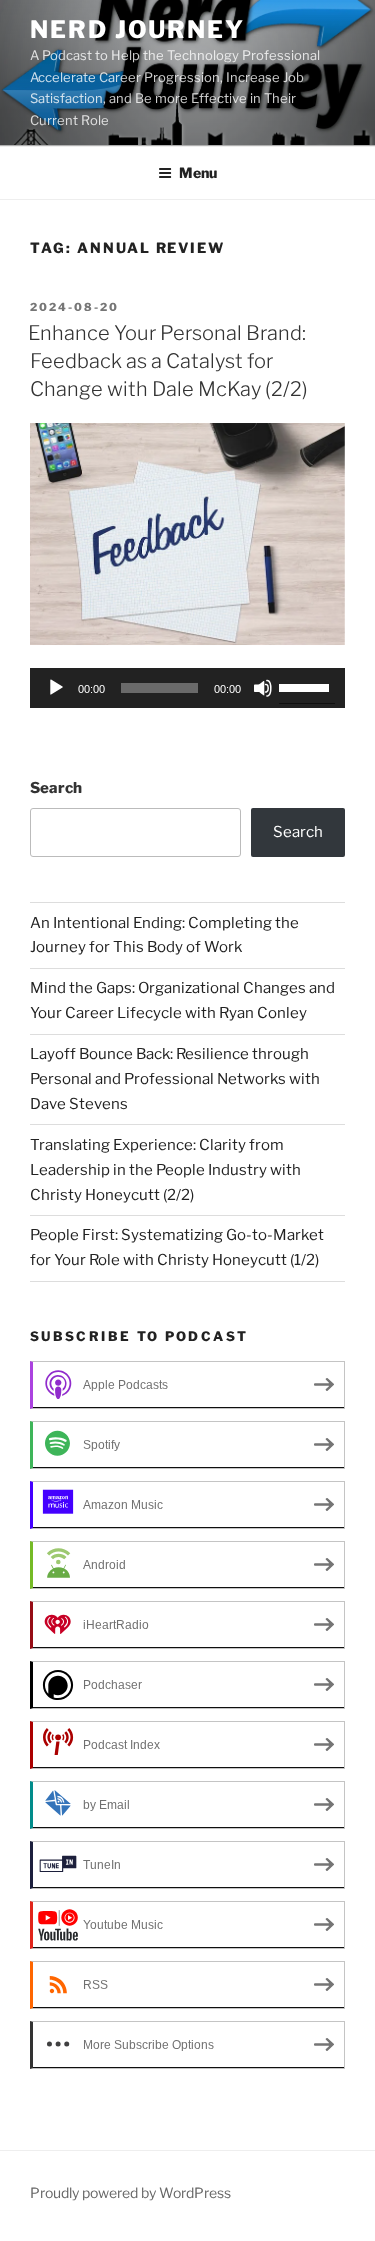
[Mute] (263, 688)
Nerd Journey (137, 29)
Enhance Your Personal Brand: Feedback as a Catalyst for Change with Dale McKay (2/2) (168, 361)
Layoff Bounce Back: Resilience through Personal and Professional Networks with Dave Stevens (175, 1079)
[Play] (56, 688)
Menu (198, 172)
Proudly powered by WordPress (130, 2192)
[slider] (307, 686)
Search (56, 788)
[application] (187, 688)
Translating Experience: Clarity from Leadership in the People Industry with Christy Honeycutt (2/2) (165, 1170)
